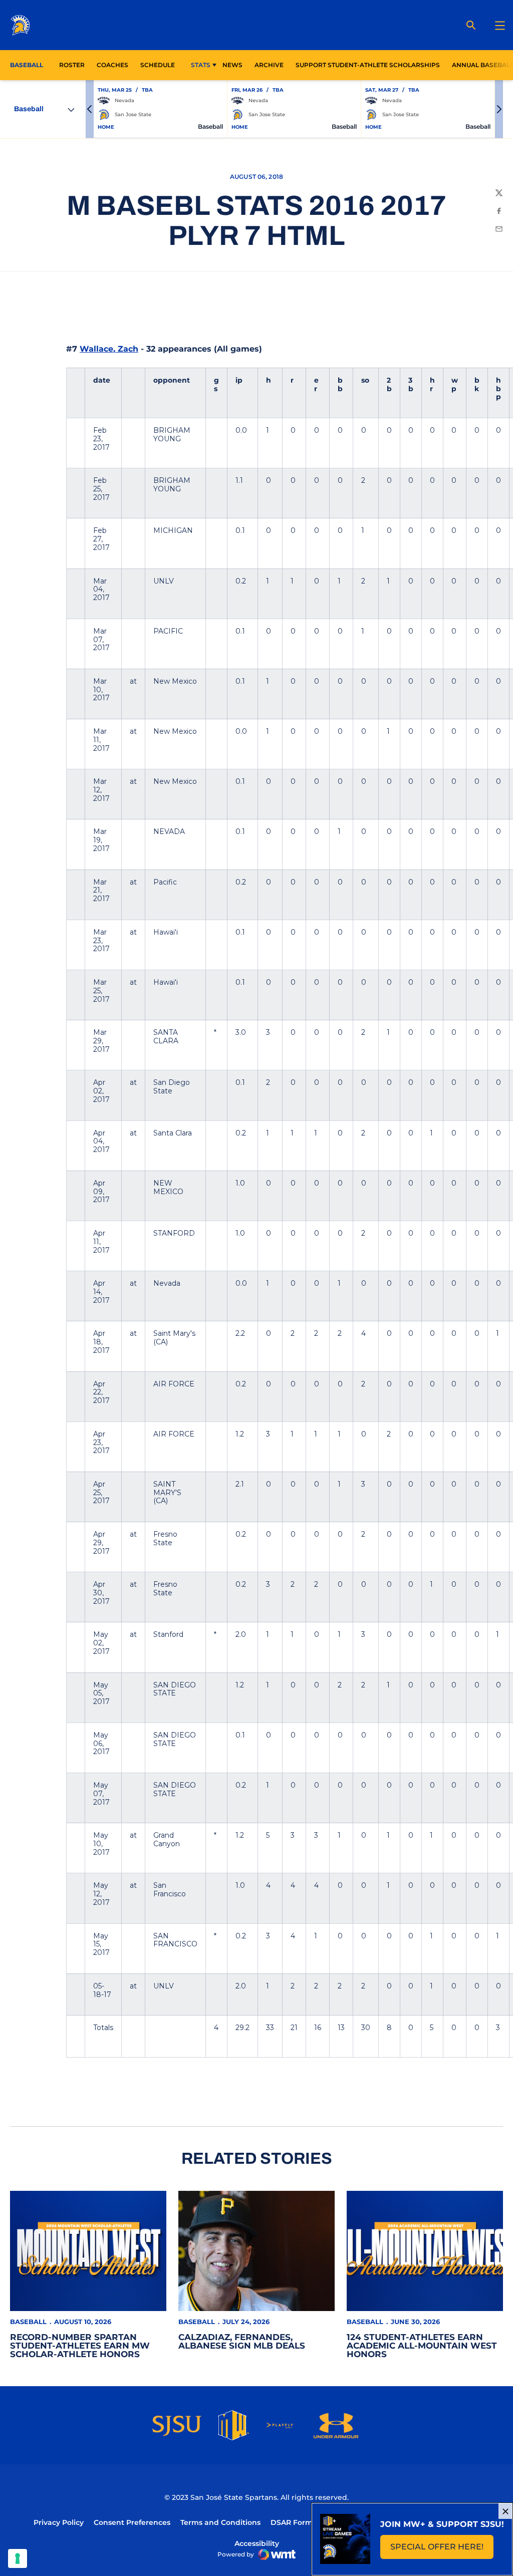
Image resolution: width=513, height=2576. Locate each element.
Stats (201, 65)
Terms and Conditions (220, 2522)
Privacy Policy (59, 2522)
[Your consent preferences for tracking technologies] (18, 2558)
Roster (72, 65)
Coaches (112, 65)
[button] (90, 109)
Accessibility (257, 2543)
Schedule (158, 65)
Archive (269, 65)
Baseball (28, 2322)
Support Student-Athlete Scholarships (368, 65)
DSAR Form (292, 2522)
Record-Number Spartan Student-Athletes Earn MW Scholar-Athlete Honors (80, 2346)
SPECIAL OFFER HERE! (442, 2550)
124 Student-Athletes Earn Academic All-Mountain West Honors (422, 2346)
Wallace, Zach (109, 349)
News (232, 65)
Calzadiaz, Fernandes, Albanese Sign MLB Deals (242, 2341)
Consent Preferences (132, 2522)
